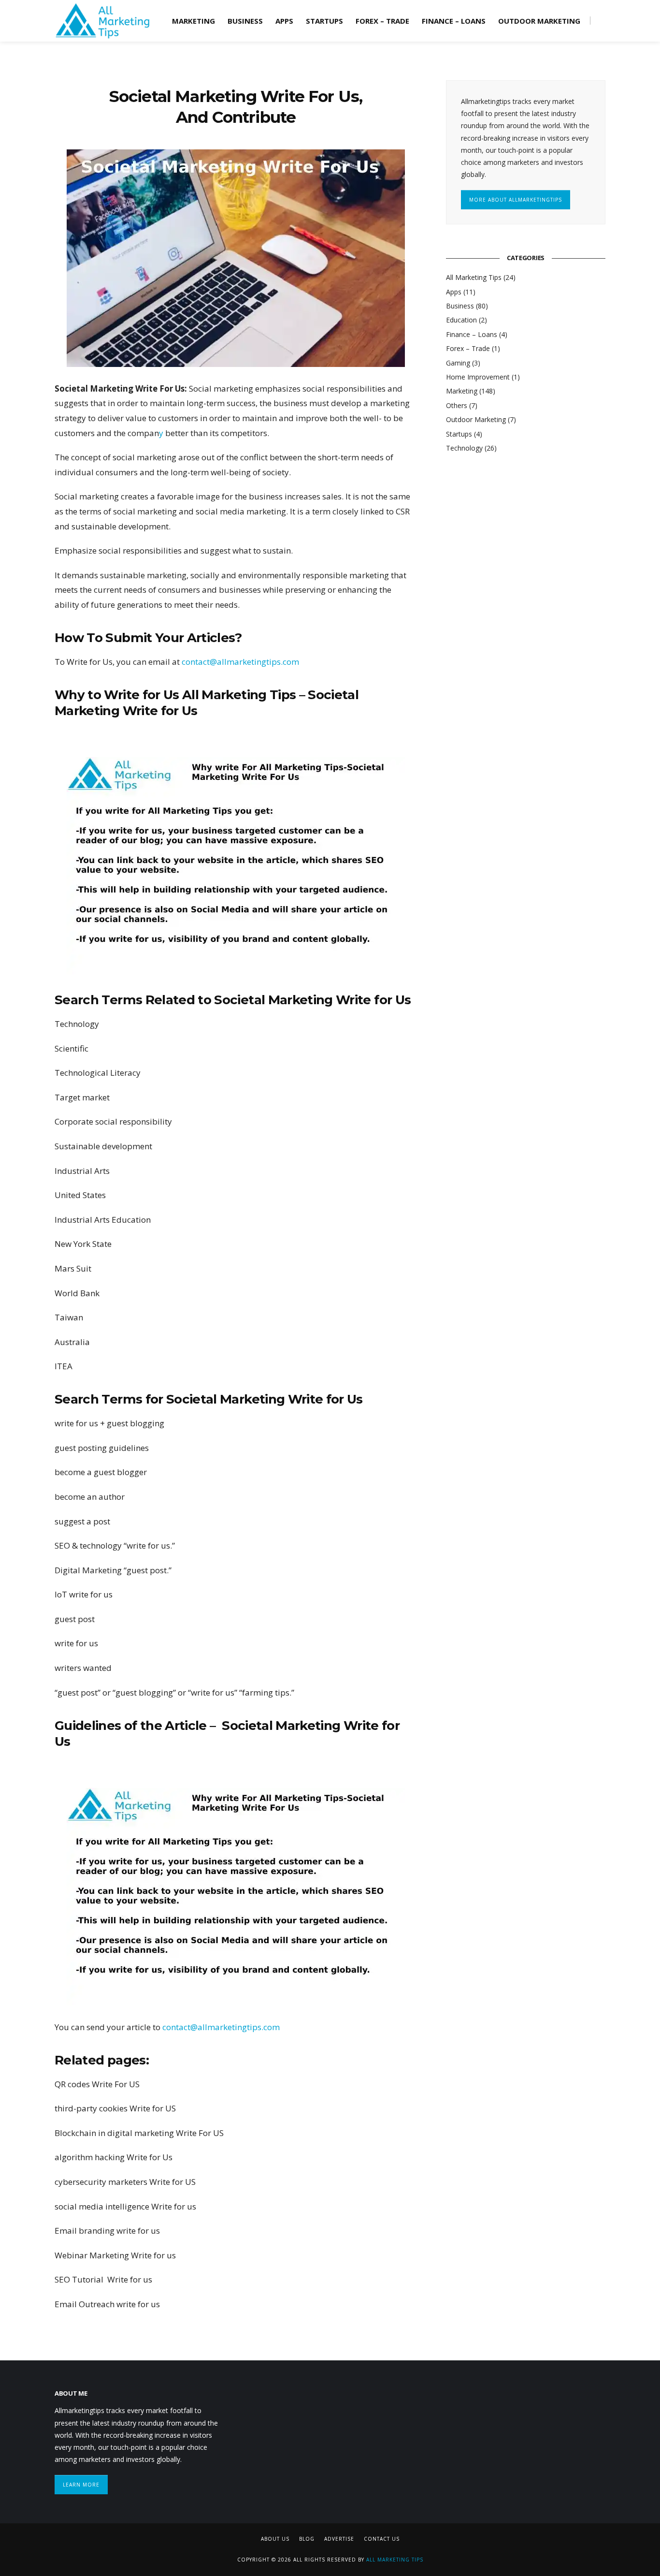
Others (457, 405)
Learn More (81, 2485)
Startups (324, 21)
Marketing (194, 21)
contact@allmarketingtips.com (240, 662)
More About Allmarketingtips (516, 200)
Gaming (458, 363)
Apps (284, 21)
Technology (464, 448)
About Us (275, 2539)
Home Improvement (478, 377)
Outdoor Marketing (539, 21)
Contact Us (382, 2539)
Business (245, 21)
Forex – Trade (382, 21)
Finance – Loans (454, 21)
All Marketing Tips (474, 277)
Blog (307, 2539)
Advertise (339, 2539)
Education (461, 320)
